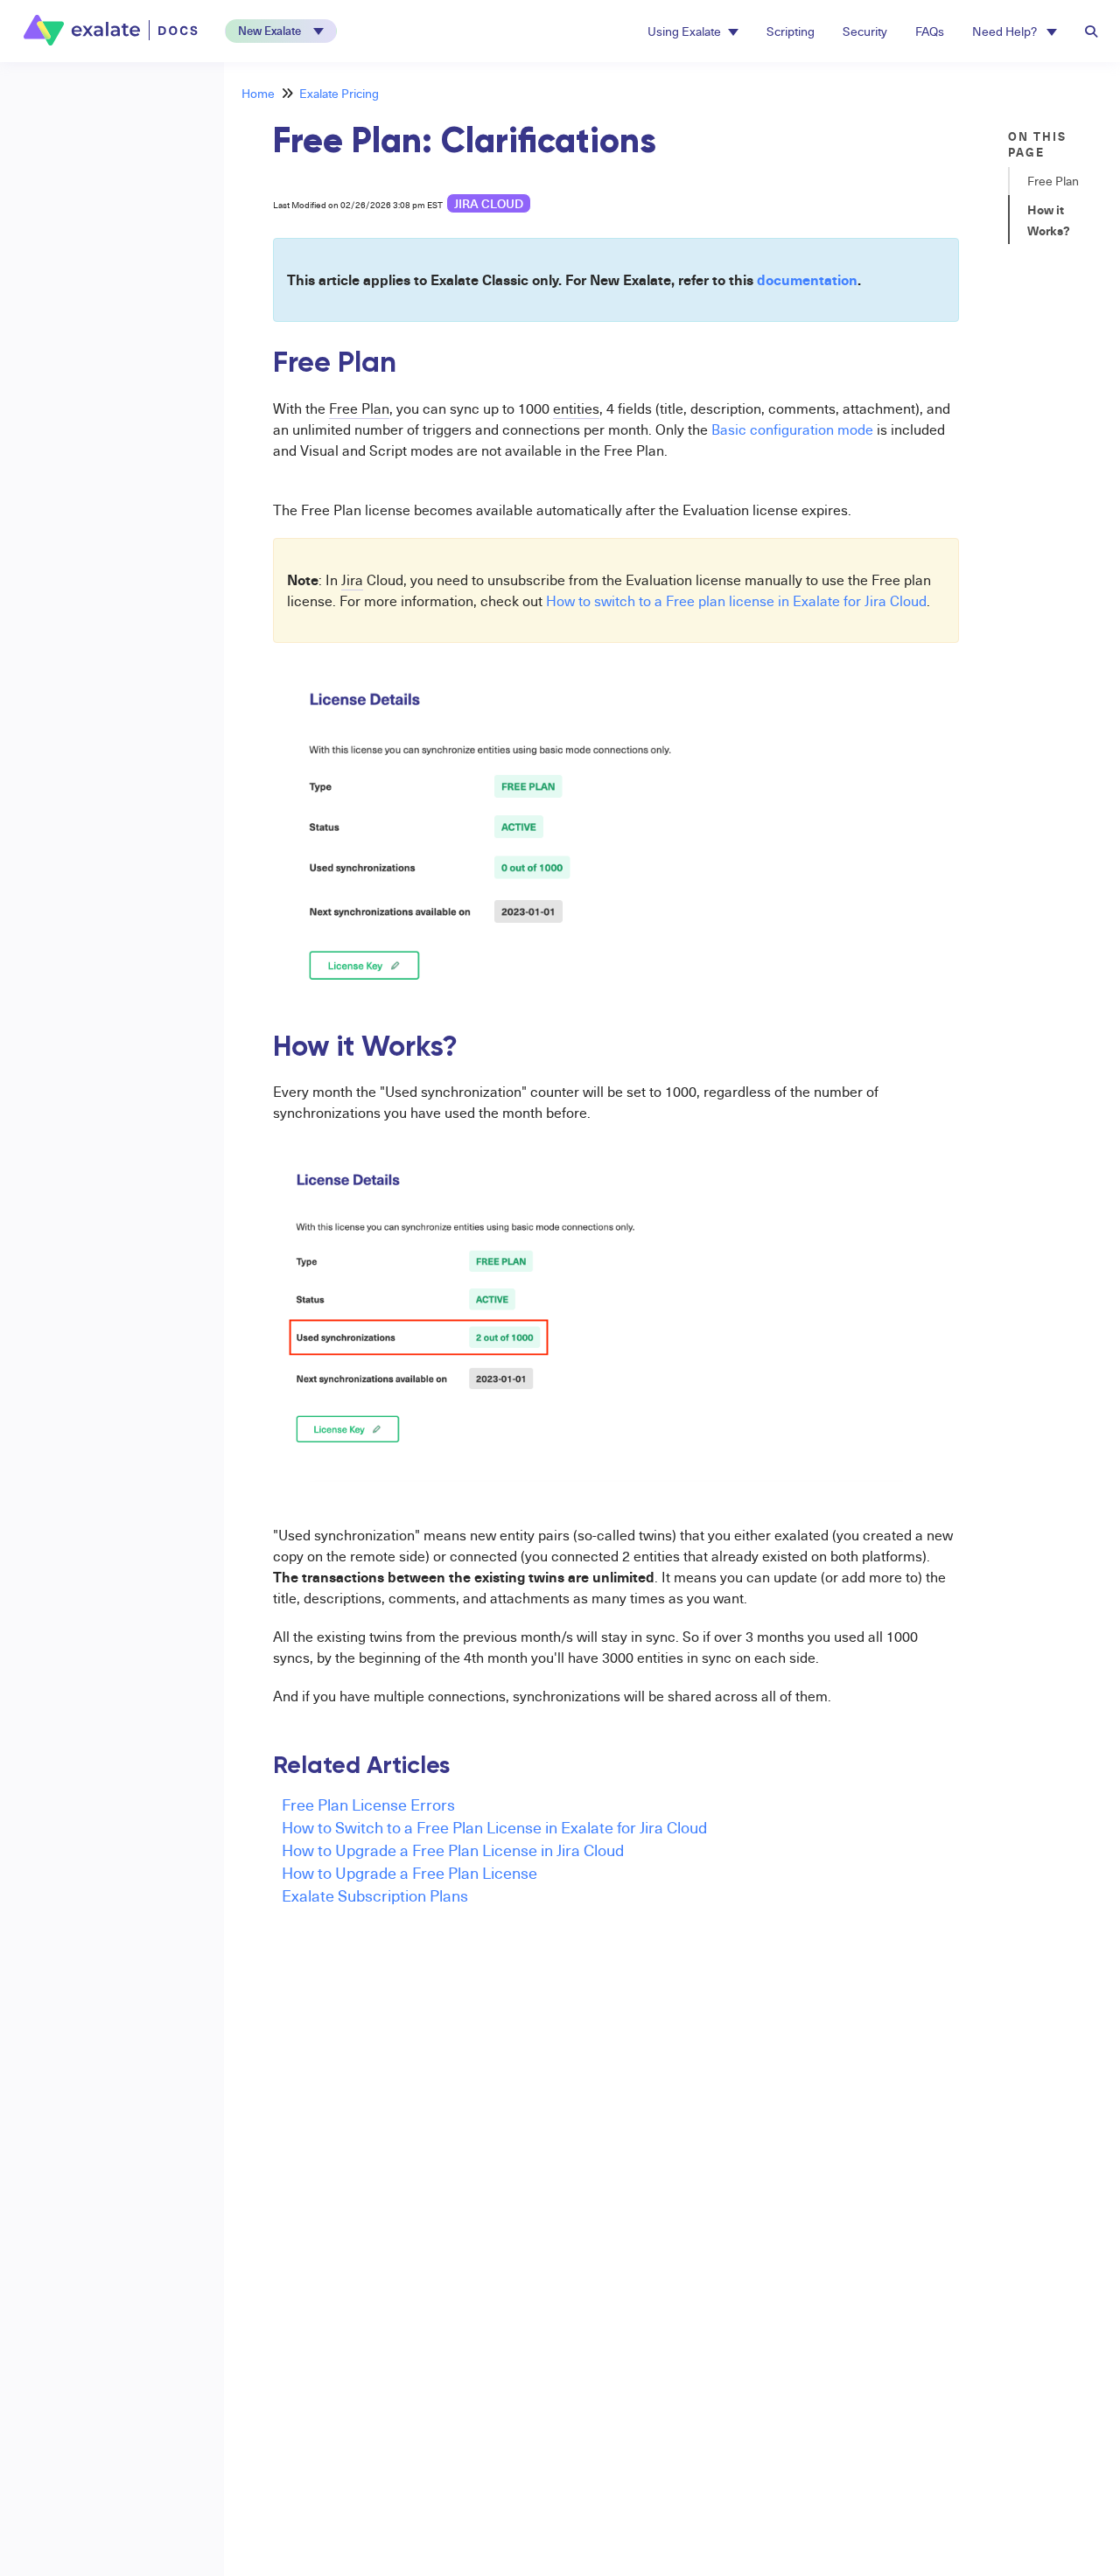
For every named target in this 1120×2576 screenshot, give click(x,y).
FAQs (930, 31)
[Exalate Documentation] (112, 30)
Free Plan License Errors (368, 1804)
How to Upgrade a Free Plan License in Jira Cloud (453, 1850)
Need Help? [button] (1006, 31)
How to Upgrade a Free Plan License (409, 1872)
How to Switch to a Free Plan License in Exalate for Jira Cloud (494, 1827)
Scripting (791, 31)
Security (865, 31)
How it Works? (1049, 220)
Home (258, 93)
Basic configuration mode (792, 429)
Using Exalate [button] (684, 31)
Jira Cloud (489, 203)
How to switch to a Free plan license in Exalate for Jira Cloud (736, 601)
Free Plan (1053, 181)
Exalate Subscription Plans (375, 1895)
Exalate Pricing (339, 93)
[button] (281, 31)
